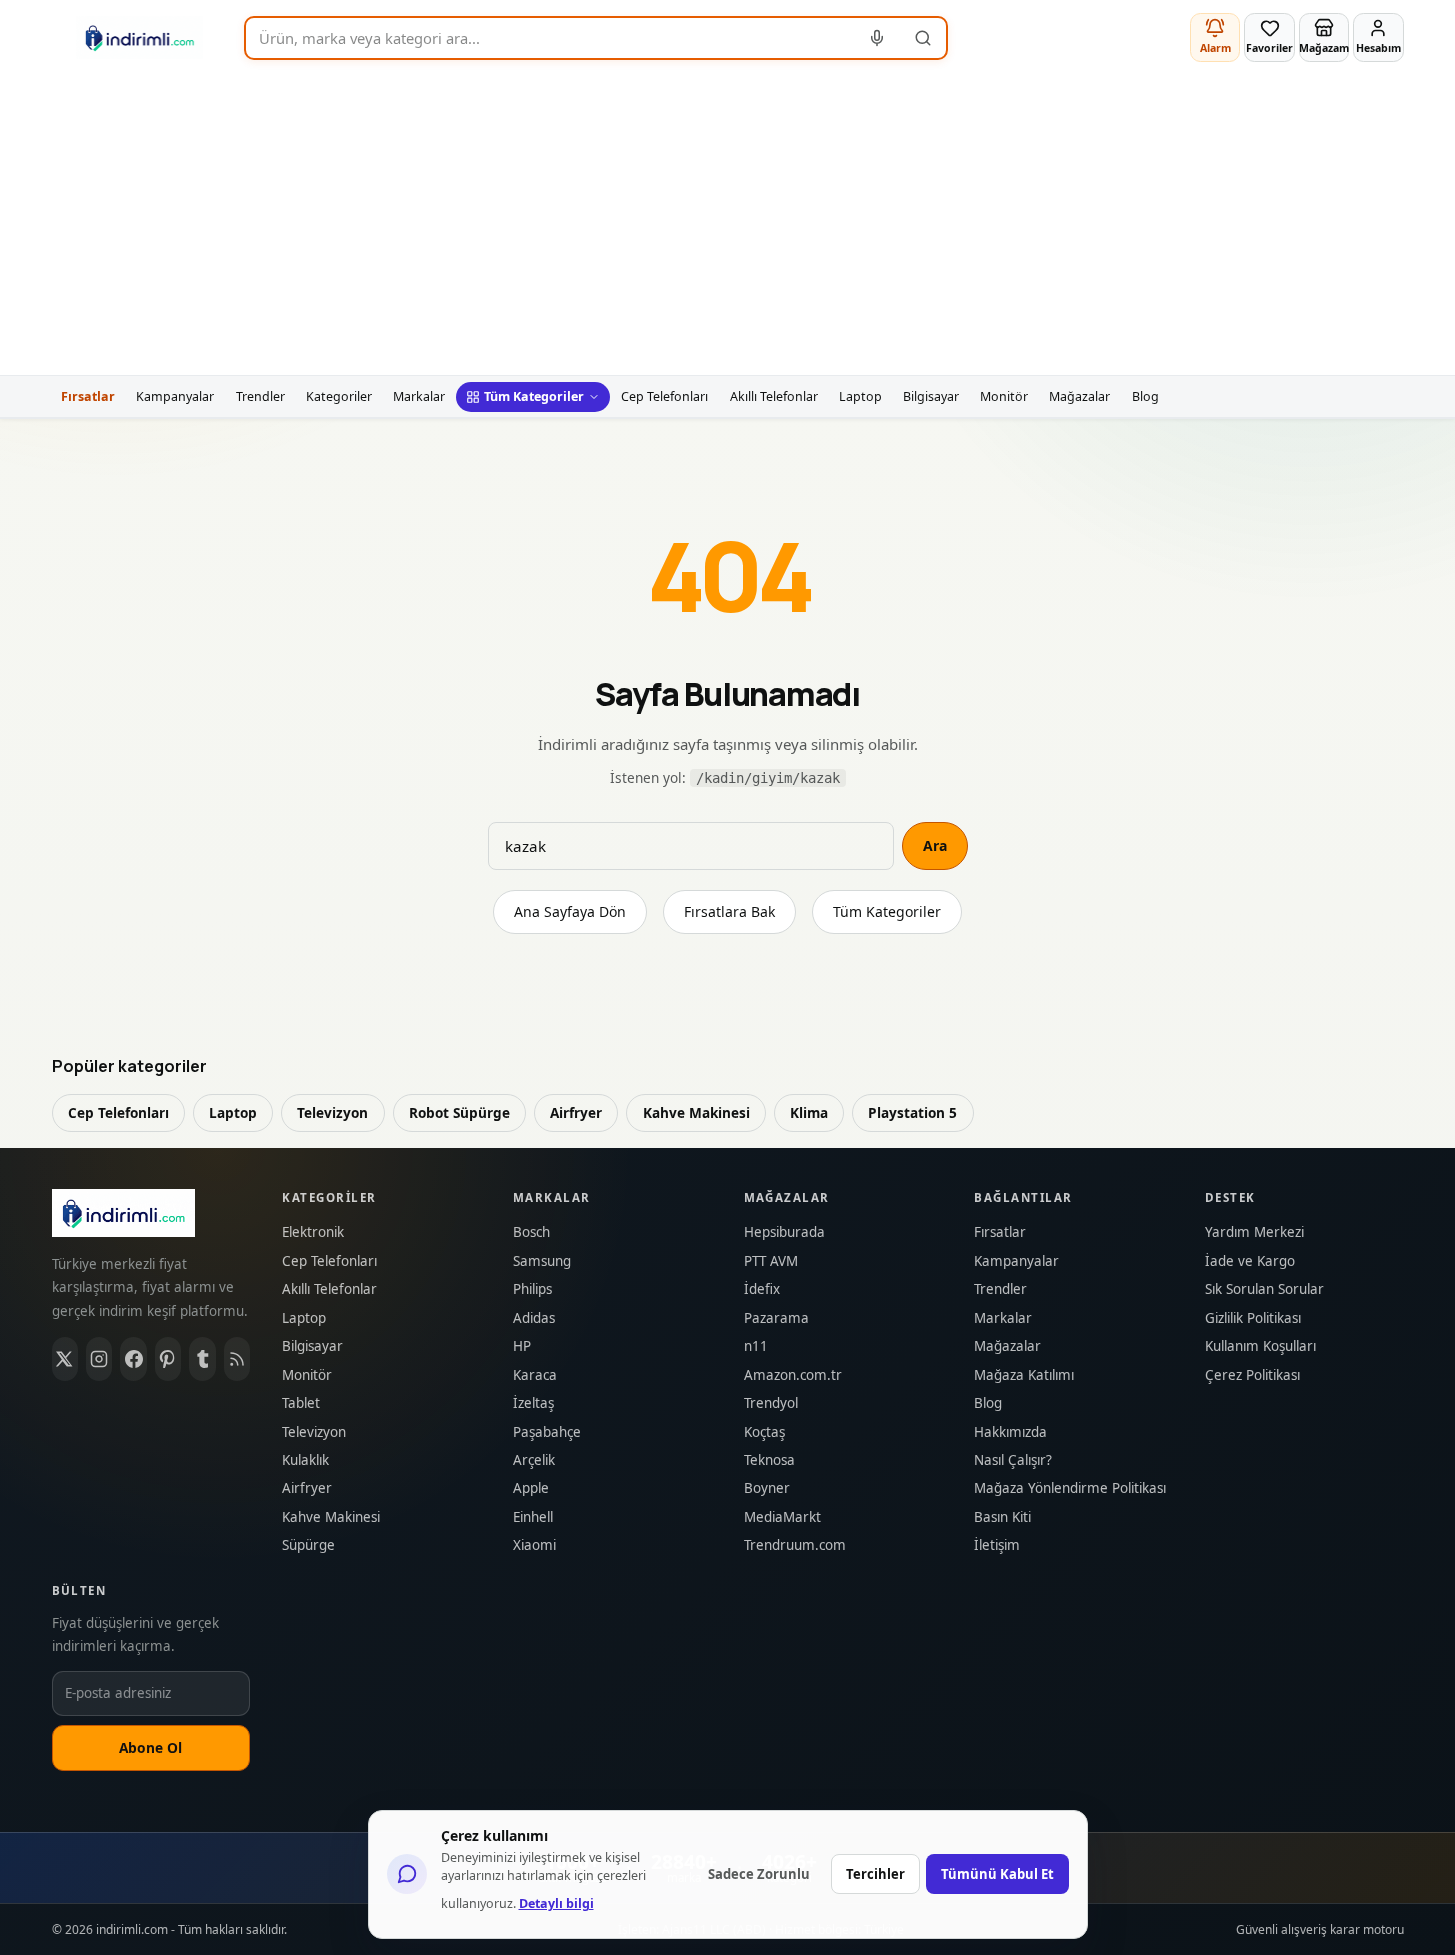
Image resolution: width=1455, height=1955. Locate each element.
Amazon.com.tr (793, 1375)
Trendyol (771, 1403)
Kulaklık (305, 1460)
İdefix (762, 1289)
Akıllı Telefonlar (774, 396)
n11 (756, 1346)
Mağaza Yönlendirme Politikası (1070, 1488)
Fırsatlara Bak (729, 911)
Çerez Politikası (1252, 1375)
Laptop (860, 396)
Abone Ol (150, 1747)
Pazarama (776, 1318)
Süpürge (308, 1545)
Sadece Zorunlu (759, 1874)
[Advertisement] (728, 225)
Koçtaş (764, 1432)
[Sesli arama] (878, 38)
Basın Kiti (1002, 1517)
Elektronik (313, 1232)
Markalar (419, 396)
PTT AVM (771, 1261)
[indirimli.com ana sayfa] (140, 38)
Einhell (533, 1517)
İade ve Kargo (1250, 1261)
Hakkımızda (1010, 1432)
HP (522, 1346)
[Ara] (923, 38)
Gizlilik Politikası (1253, 1318)
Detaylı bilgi (556, 1903)
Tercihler (875, 1874)
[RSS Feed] (237, 1359)
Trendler (260, 396)
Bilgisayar (931, 396)
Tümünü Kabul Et (997, 1874)
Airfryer (576, 1112)
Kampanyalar (175, 396)
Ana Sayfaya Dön (570, 911)
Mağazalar (1079, 396)
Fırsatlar (88, 396)
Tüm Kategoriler (534, 396)
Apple (531, 1488)
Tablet (301, 1403)
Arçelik (534, 1460)
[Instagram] (99, 1359)
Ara (935, 845)
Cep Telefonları (664, 396)
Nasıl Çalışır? (1013, 1460)
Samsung (542, 1261)
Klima (809, 1112)
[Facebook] (133, 1359)
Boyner (767, 1488)
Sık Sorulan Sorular (1264, 1289)
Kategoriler (339, 396)
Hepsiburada (784, 1232)
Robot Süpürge (459, 1112)
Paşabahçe (547, 1432)
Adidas (534, 1318)
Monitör (1004, 396)
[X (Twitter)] (65, 1359)
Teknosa (769, 1460)
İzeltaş (533, 1403)
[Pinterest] (168, 1359)
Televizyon (332, 1112)
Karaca (535, 1375)
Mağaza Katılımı (1024, 1375)
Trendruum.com (795, 1545)
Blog (1145, 396)
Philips (532, 1289)
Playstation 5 (912, 1112)
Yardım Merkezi (1254, 1232)
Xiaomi (534, 1545)
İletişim (997, 1545)
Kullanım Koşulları (1260, 1346)
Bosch (531, 1232)
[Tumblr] (202, 1359)
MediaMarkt (782, 1517)
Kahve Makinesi (696, 1112)
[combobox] (550, 38)
